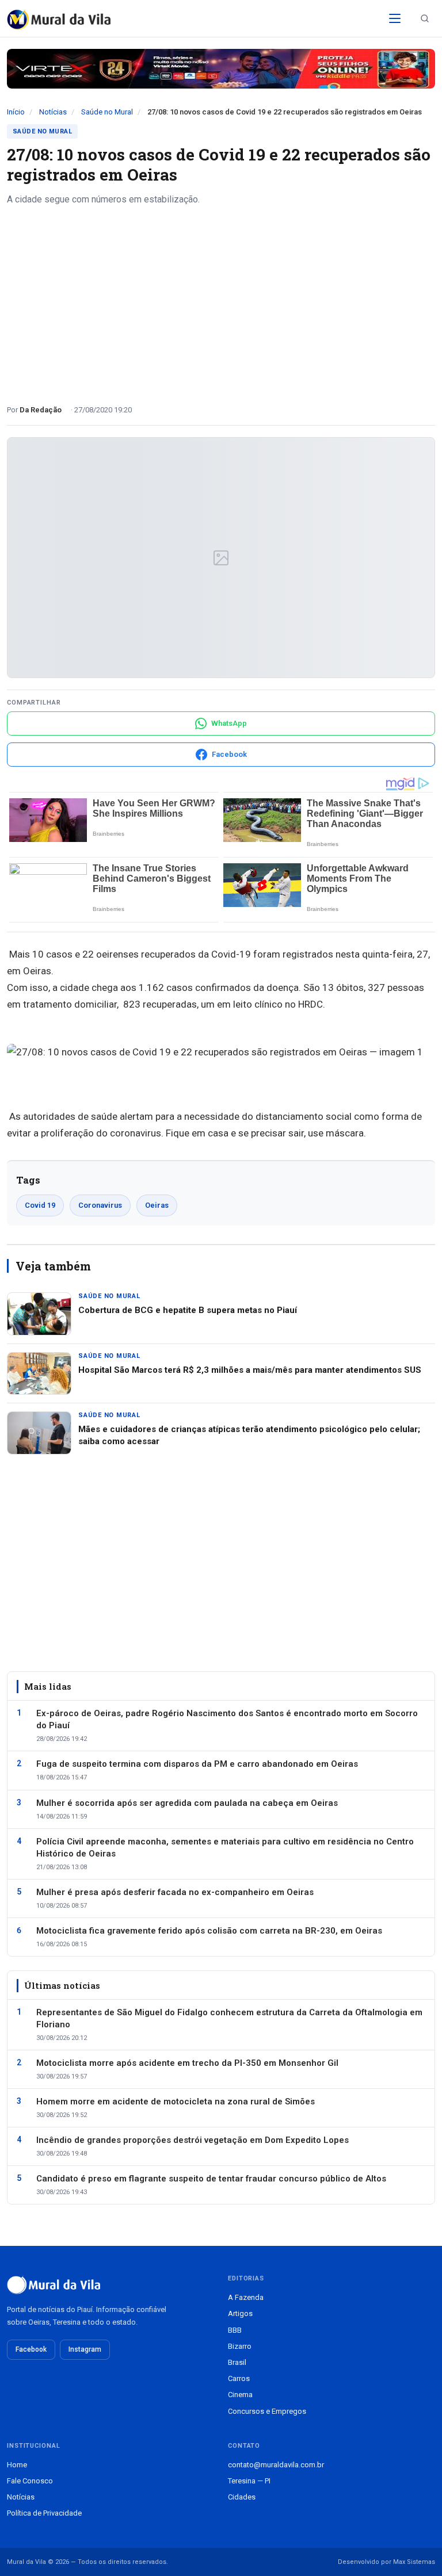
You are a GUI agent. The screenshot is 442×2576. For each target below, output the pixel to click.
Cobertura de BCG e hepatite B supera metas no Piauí (188, 1310)
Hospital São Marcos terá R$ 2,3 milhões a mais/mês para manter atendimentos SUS (250, 1370)
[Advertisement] (221, 301)
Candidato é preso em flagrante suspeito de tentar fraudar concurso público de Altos (211, 2179)
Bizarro (240, 2346)
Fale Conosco (30, 2481)
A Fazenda (246, 2297)
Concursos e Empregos (267, 2411)
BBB (235, 2330)
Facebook (31, 2349)
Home (17, 2465)
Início (16, 112)
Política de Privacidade (44, 2513)
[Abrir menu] (395, 18)
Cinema (240, 2395)
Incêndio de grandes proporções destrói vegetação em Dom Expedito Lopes (193, 2140)
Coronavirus (100, 1205)
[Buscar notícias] (425, 18)
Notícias (53, 112)
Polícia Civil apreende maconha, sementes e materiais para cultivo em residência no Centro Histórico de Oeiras (225, 1848)
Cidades (242, 2497)
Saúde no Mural (107, 112)
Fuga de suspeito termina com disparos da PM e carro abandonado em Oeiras (197, 1764)
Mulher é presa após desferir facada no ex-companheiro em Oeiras (175, 1892)
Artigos (240, 2313)
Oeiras (157, 1205)
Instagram (85, 2349)
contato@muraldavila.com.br (276, 2465)
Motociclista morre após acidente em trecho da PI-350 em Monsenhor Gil (187, 2063)
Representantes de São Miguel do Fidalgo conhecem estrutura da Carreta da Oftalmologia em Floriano (229, 2018)
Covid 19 (40, 1205)
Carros (239, 2378)
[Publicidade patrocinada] (221, 69)
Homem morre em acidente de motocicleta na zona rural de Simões (176, 2102)
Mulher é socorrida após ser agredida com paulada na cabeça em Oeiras (187, 1803)
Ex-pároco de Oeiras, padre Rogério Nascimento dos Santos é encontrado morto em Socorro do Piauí (227, 1719)
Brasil (237, 2362)
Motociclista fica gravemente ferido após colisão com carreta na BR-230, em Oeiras (209, 1931)
